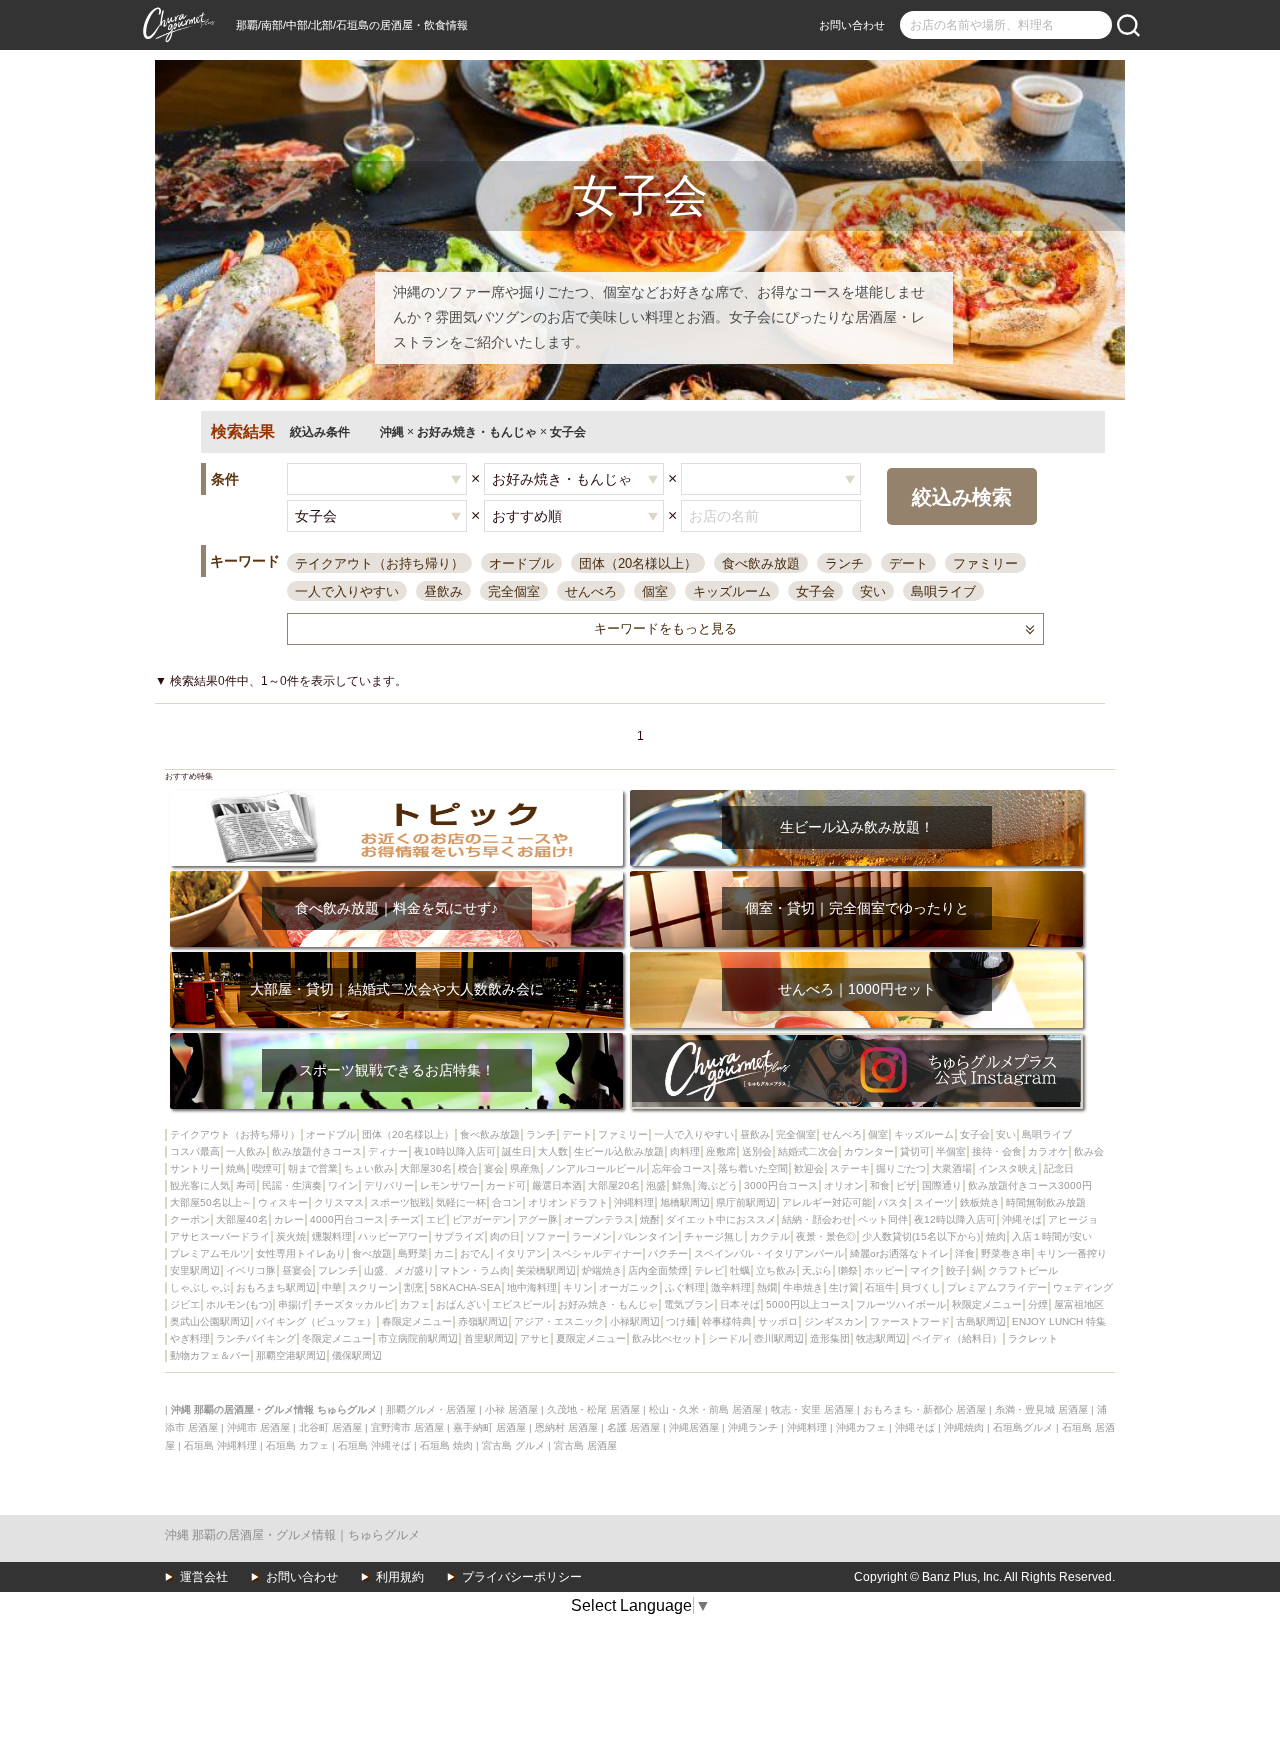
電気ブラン (689, 1304)
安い (873, 591)
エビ (436, 1219)
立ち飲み (776, 1270)
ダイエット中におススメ (721, 1219)
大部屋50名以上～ (211, 1202)
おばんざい (461, 1304)
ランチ (844, 563)
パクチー (668, 1253)
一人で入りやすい (347, 591)
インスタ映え (1008, 1168)
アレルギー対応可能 (827, 1202)
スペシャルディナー (597, 1253)
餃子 (956, 1270)
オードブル (521, 563)
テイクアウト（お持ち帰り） (379, 563)
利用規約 (400, 1577)
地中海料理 (532, 1287)
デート (908, 563)
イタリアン (521, 1253)
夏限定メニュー (591, 1338)
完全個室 (514, 591)
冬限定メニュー (337, 1338)
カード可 (506, 1185)
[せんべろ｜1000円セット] (856, 958)
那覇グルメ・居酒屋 (431, 1409)
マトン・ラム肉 (475, 1270)
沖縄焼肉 (964, 1427)
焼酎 (650, 1219)
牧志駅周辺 (881, 1338)
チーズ (405, 1219)
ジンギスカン (834, 1321)
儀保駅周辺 (357, 1355)
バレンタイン (648, 1236)
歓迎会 (809, 1168)
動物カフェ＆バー (210, 1355)
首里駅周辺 (489, 1338)
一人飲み (246, 1151)
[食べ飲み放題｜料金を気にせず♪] (396, 877)
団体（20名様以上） (638, 563)
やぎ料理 (190, 1338)
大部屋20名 (614, 1185)
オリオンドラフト (568, 1202)
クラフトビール (1023, 1270)
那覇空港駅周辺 (291, 1355)
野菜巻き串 (1006, 1253)
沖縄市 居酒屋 (258, 1427)
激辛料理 (731, 1287)
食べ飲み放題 (761, 563)
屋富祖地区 (1079, 1304)
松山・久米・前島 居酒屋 (705, 1409)
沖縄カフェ (861, 1427)
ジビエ (185, 1304)
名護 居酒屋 (633, 1427)
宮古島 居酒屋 (585, 1445)
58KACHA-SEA (465, 1287)
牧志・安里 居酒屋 (812, 1409)
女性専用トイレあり (301, 1253)
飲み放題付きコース (317, 1151)
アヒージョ (1073, 1219)
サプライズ (459, 1236)
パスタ (893, 1202)
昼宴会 (297, 1270)
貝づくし (921, 1287)
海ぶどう (718, 1185)
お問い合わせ (852, 25)
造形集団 (830, 1338)
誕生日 (517, 1151)
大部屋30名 (426, 1168)
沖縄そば (1022, 1219)
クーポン (190, 1219)
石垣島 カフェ (297, 1445)
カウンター (869, 1151)
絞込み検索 (962, 497)
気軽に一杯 (461, 1202)
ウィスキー (283, 1202)
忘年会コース (682, 1168)
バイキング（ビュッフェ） (316, 1321)
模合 (468, 1168)
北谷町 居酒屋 (330, 1427)
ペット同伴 (883, 1219)
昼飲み (443, 591)
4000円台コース (347, 1219)
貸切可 (915, 1151)
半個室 (951, 1151)
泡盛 (656, 1185)
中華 (332, 1287)
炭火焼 (291, 1236)
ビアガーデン (482, 1219)
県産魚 (525, 1168)
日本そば (740, 1304)
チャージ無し (714, 1236)
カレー (289, 1219)
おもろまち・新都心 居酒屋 (924, 1409)
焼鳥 (236, 1168)
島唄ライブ (943, 591)
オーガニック (629, 1287)
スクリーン (373, 1287)
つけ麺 (681, 1321)
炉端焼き (602, 1270)
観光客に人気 (200, 1185)
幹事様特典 (727, 1321)
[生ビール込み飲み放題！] (856, 796)
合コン (507, 1202)
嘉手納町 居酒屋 (489, 1427)
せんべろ (591, 591)
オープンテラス (599, 1219)
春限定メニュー (417, 1321)
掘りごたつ (901, 1168)
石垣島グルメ (1023, 1427)
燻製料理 (332, 1236)
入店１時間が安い (1052, 1236)
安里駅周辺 (195, 1270)
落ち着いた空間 (753, 1168)
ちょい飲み (369, 1168)
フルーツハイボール (901, 1304)
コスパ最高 (195, 1151)
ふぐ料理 (685, 1287)
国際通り (942, 1185)
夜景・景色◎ (826, 1236)
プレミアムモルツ (210, 1253)
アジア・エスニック (559, 1321)
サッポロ (778, 1321)
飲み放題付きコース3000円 (1030, 1185)
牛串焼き (803, 1287)
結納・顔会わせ (817, 1219)
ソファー (546, 1236)
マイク (925, 1270)
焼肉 (996, 1236)
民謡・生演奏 (292, 1185)
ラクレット (1033, 1338)
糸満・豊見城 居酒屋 (1041, 1409)
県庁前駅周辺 (746, 1202)
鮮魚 (682, 1185)
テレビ (709, 1270)
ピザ (906, 1185)
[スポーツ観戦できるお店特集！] (396, 1039)
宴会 (494, 1168)
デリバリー (389, 1185)
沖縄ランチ (753, 1427)
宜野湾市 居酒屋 (407, 1427)
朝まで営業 (313, 1168)
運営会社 (204, 1577)
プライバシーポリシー (522, 1577)
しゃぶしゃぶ (200, 1287)
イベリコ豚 (251, 1270)
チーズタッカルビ (354, 1304)
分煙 (1038, 1304)
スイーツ (934, 1202)
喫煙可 (267, 1168)
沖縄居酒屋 (694, 1427)
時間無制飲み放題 (1046, 1202)
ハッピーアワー (393, 1236)
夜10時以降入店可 (455, 1151)
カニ (444, 1253)
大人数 (553, 1151)
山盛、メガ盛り (399, 1270)
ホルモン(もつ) (239, 1304)
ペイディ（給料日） (957, 1338)
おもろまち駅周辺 (276, 1287)
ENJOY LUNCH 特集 (1059, 1321)
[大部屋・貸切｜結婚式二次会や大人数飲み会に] (396, 958)
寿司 (246, 1185)
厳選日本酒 (557, 1185)
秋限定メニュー (987, 1304)
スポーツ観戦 (400, 1202)
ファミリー (985, 563)
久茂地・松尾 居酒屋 (593, 1409)
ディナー (388, 1151)
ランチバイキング (256, 1338)
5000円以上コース (808, 1304)
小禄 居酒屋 (511, 1409)
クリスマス (339, 1202)
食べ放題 (372, 1253)
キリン (578, 1287)
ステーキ (850, 1168)
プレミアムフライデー (997, 1287)
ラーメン (592, 1236)
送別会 (757, 1151)
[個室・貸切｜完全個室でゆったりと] (856, 877)
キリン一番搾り (1072, 1253)
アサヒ (535, 1338)
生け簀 (844, 1287)
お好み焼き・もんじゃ (608, 1304)
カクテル (770, 1236)
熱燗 (767, 1287)
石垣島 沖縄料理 (220, 1445)
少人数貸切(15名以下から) (921, 1236)
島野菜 (413, 1253)
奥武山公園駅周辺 (210, 1321)
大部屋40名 (242, 1219)
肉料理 (685, 1151)
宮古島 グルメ (513, 1445)
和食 (880, 1185)
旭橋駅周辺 (685, 1202)
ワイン (343, 1185)
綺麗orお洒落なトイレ (899, 1253)
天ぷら (817, 1270)
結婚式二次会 (808, 1151)
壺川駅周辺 (779, 1338)
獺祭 (848, 1270)
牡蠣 (740, 1270)
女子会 (815, 591)
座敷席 (721, 1151)
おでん (475, 1253)
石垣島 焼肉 (446, 1445)
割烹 (414, 1287)
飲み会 (1089, 1151)
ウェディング (1083, 1287)
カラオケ (1048, 1151)
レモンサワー (450, 1185)
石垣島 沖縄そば (374, 1445)
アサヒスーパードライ (220, 1236)
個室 (655, 591)
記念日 (1059, 1168)
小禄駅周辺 (635, 1321)
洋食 (965, 1253)
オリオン (844, 1185)
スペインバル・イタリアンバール (769, 1253)
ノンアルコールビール (596, 1168)
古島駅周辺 (981, 1321)
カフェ (415, 1304)
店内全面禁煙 (658, 1270)
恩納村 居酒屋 (566, 1427)
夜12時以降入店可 (955, 1219)
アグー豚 (538, 1219)
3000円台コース (781, 1185)
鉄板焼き (980, 1202)
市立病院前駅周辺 (418, 1338)
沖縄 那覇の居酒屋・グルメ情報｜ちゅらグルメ (292, 1535)
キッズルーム (732, 591)
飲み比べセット (667, 1338)
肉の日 (505, 1236)
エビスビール (522, 1304)
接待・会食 (997, 1151)
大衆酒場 (952, 1168)
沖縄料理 (634, 1202)
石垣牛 (880, 1287)
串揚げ (293, 1304)
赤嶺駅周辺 (483, 1321)
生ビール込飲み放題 (619, 1151)
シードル (728, 1338)
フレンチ (338, 1270)
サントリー (195, 1168)
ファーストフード (910, 1321)
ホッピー (884, 1270)
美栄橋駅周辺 (546, 1270)
